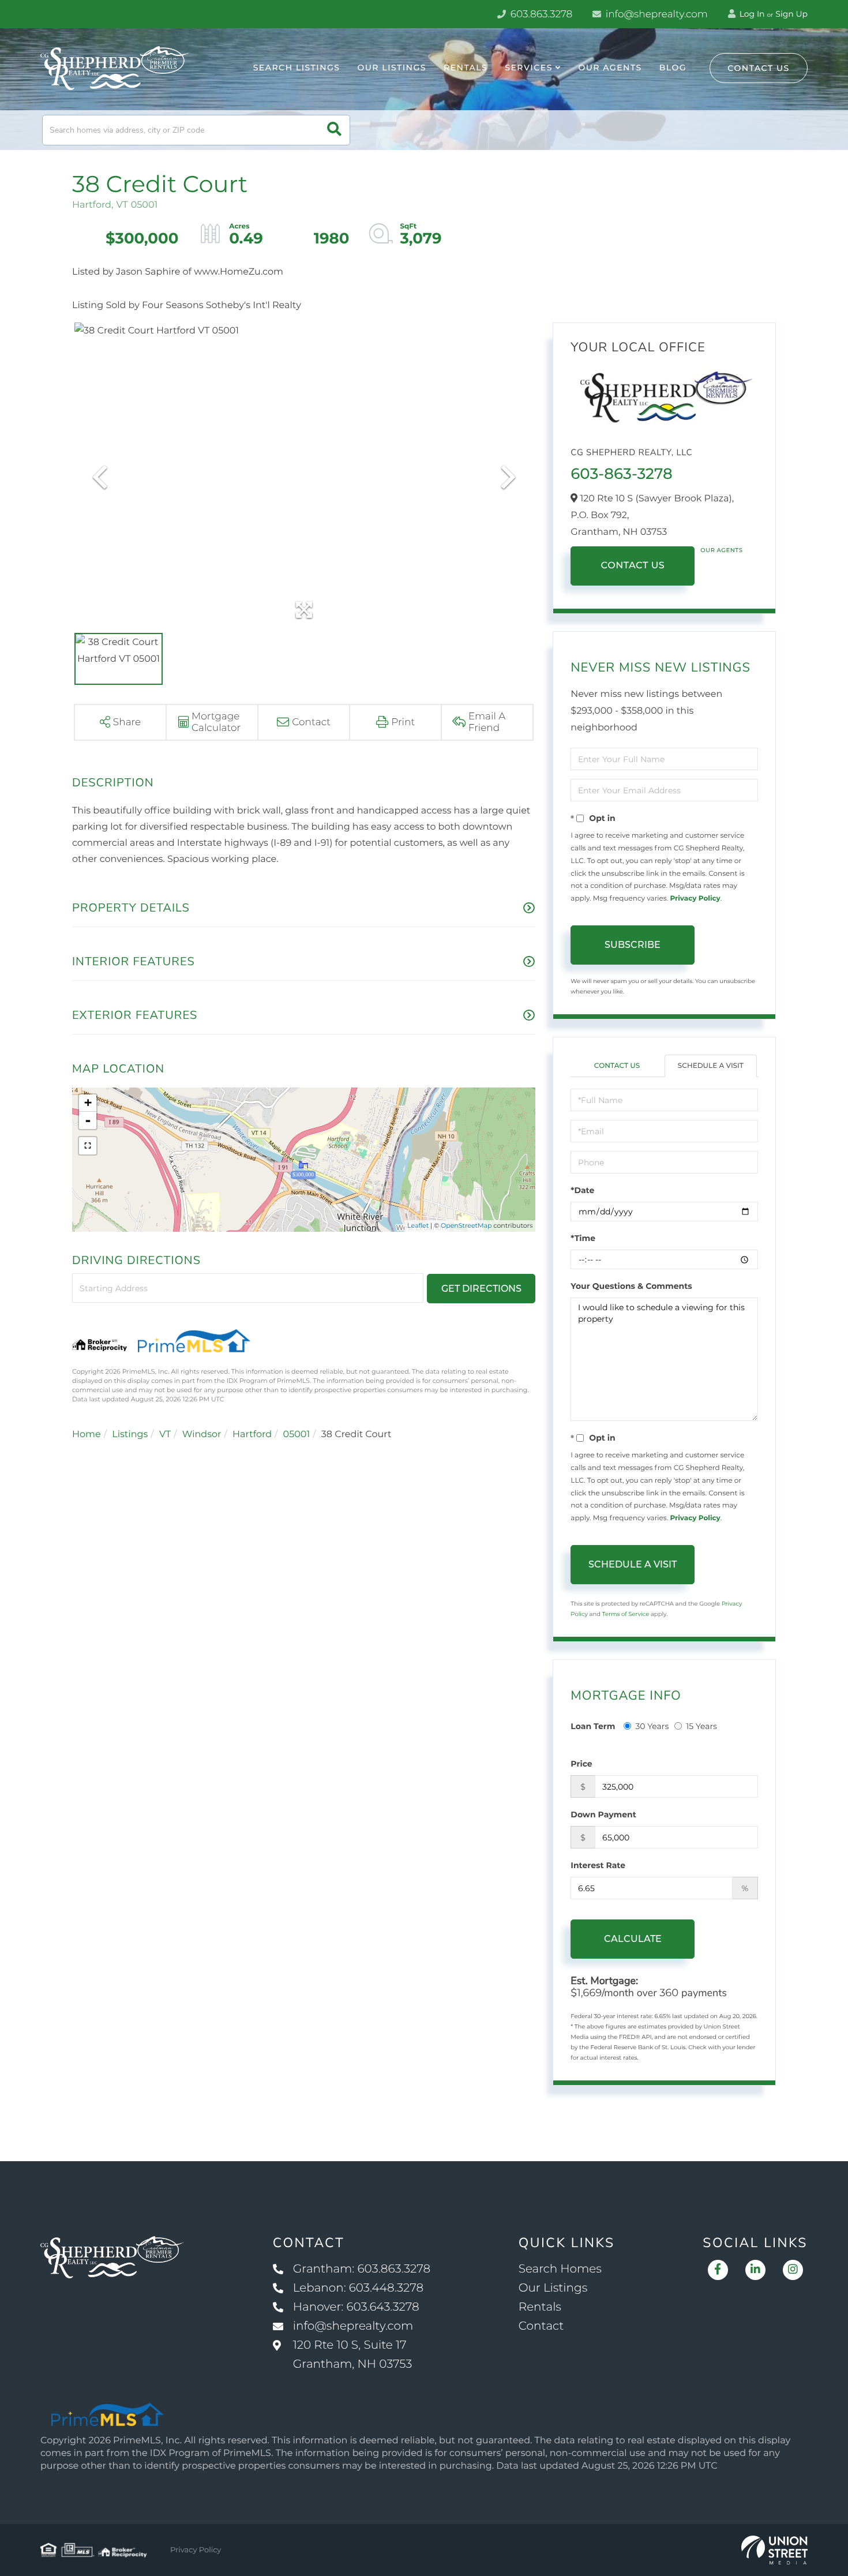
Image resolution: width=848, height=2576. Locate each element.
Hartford (252, 1435)
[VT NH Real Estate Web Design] (774, 2550)
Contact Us (759, 68)
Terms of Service (626, 1614)
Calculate (633, 1939)
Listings (130, 1435)
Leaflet (418, 1225)
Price (581, 1764)
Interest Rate (598, 1865)
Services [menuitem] (529, 68)
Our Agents (721, 550)
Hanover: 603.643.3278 (356, 2307)
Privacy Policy (695, 899)
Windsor (202, 1435)
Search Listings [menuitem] (297, 68)
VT (165, 1435)
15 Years (701, 1726)
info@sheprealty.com (655, 14)
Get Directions (481, 1289)
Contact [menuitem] (541, 2326)
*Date (582, 1190)
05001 (297, 1435)
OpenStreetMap (466, 1225)
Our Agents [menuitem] (610, 68)
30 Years (652, 1726)
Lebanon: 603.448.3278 (358, 2288)
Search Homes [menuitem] (560, 2269)
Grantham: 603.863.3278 (362, 2269)
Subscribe (633, 945)
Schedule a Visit (711, 1066)
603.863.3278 (540, 14)
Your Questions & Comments (631, 1286)
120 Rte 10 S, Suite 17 (353, 2355)
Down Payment (603, 1814)
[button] (334, 130)
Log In (751, 14)
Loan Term (593, 1726)
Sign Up (791, 14)
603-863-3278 (621, 474)
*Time (583, 1238)
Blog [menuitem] (673, 68)
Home (87, 1435)
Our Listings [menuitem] (392, 68)
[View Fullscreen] (88, 1146)
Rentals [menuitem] (466, 68)
